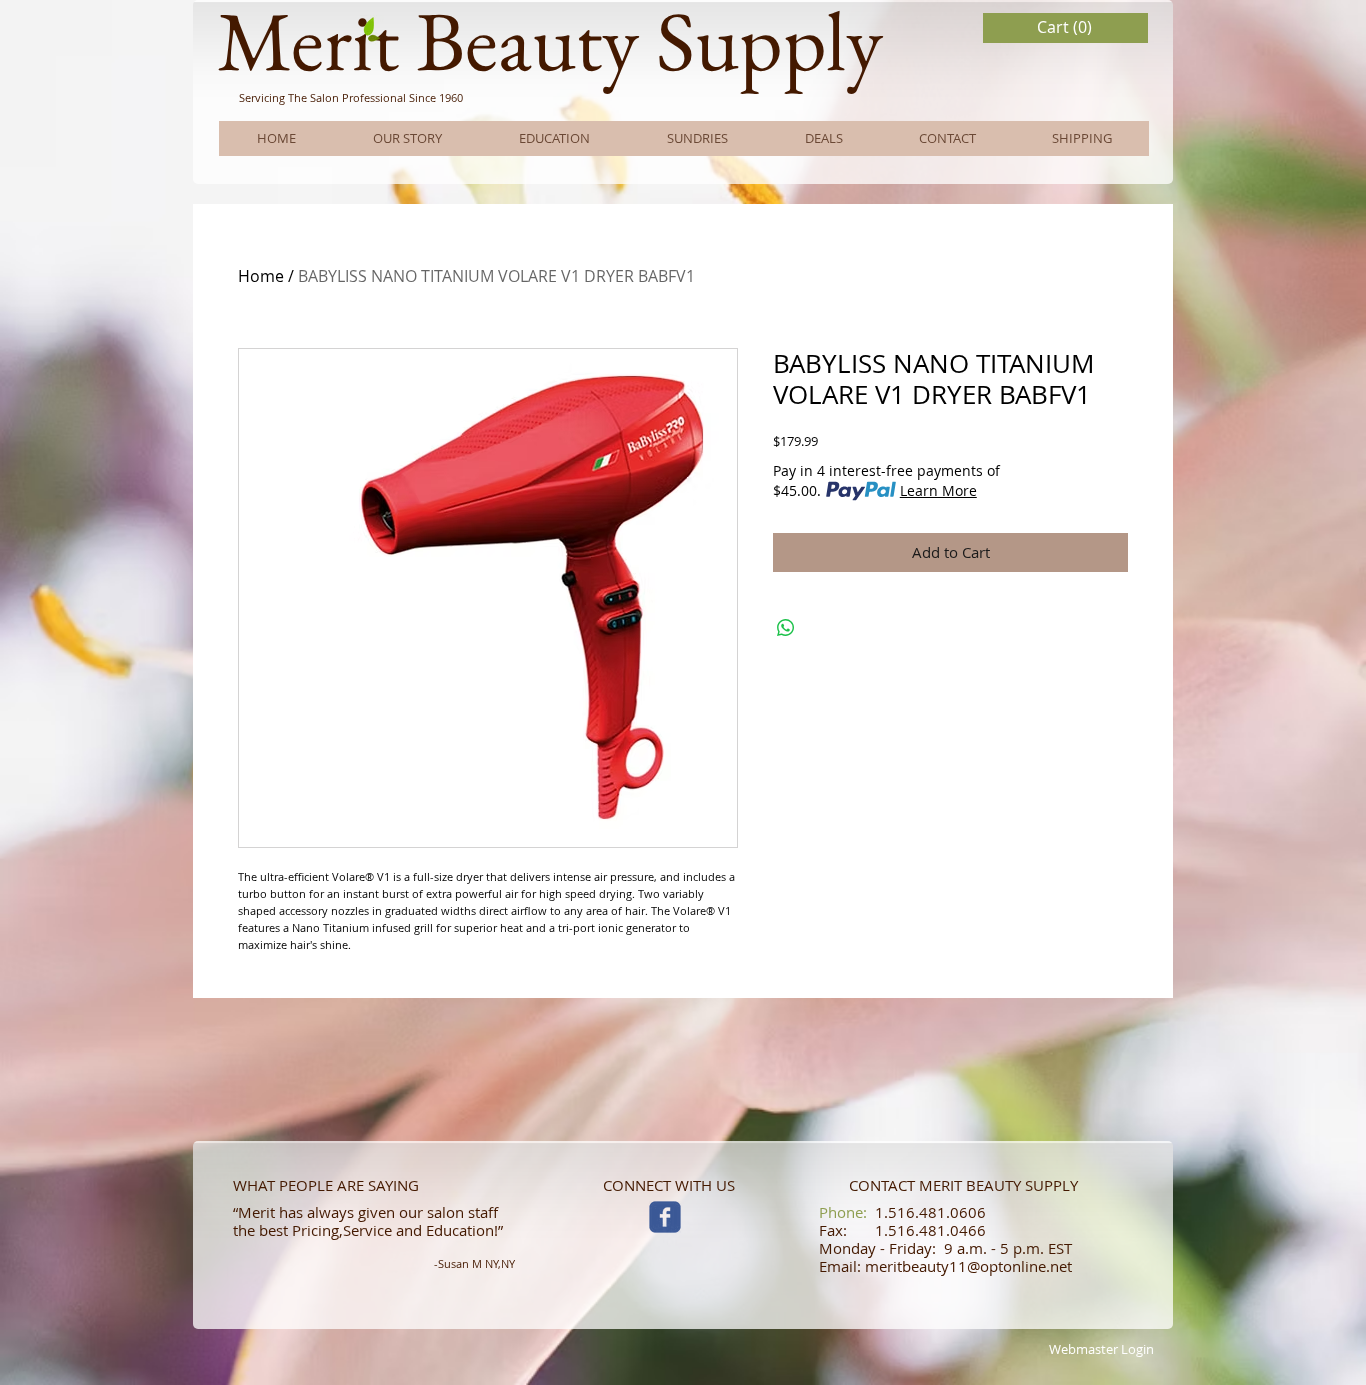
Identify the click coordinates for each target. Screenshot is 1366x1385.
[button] (1066, 27)
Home (261, 276)
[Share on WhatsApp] (786, 628)
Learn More (938, 490)
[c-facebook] (665, 1217)
